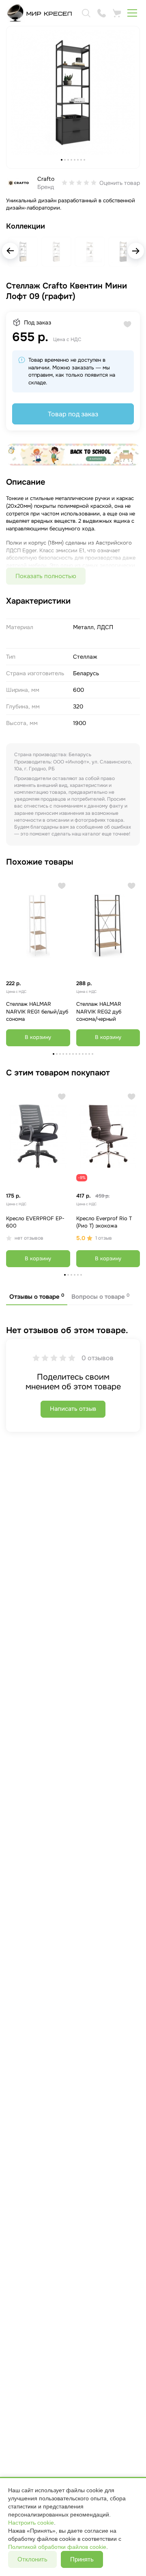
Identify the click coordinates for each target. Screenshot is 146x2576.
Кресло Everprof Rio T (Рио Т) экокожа (104, 1222)
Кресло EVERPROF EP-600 (35, 1222)
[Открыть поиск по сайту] (86, 13)
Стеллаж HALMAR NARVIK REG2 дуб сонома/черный (99, 1011)
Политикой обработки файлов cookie (57, 2547)
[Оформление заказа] (117, 13)
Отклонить (32, 2559)
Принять (82, 2559)
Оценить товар (120, 183)
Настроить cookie (31, 2523)
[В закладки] (62, 886)
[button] (136, 251)
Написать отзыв (73, 1409)
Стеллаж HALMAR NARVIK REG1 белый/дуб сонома (37, 1011)
